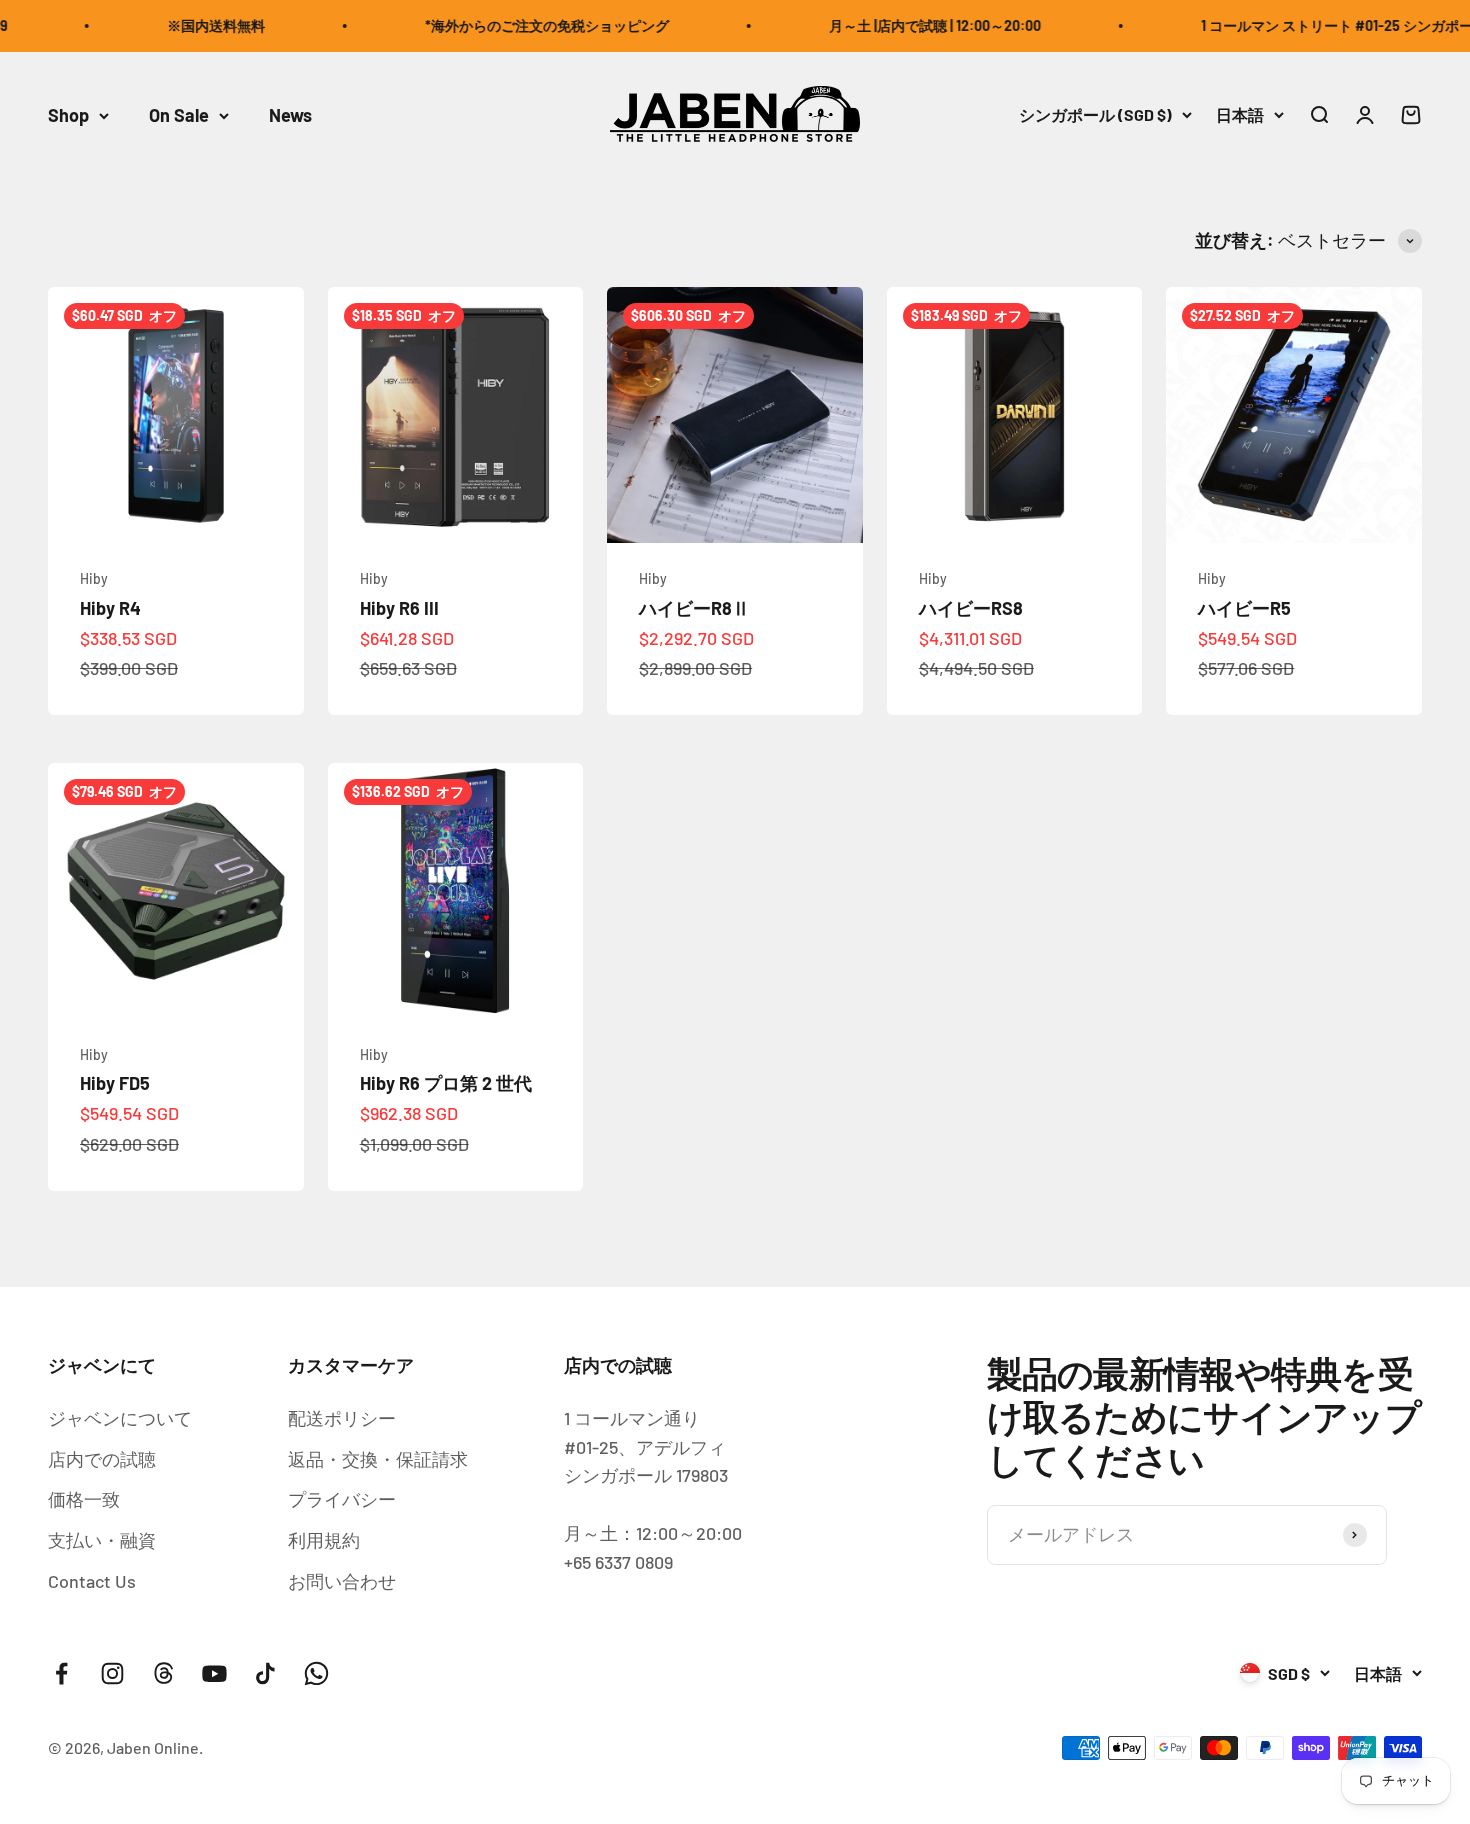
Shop (68, 115)
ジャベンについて (120, 1418)
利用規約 (324, 1540)
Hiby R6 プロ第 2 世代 (446, 1083)
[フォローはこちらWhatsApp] (316, 1673)
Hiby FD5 (115, 1083)
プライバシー (342, 1499)
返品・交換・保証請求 (378, 1459)
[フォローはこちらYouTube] (214, 1673)
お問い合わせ (342, 1581)
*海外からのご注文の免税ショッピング (519, 25)
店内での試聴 (102, 1459)
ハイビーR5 (1244, 608)
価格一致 (84, 1499)
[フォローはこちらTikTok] (265, 1673)
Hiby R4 (110, 608)
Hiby (94, 578)
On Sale (179, 115)
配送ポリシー (342, 1418)
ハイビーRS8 (971, 608)
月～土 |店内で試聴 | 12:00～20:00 (907, 25)
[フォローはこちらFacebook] (61, 1673)
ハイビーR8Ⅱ (694, 608)
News (290, 115)
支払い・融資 (102, 1540)
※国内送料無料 (188, 25)
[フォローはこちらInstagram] (112, 1673)
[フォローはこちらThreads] (163, 1673)
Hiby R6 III (399, 608)
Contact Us (92, 1581)
